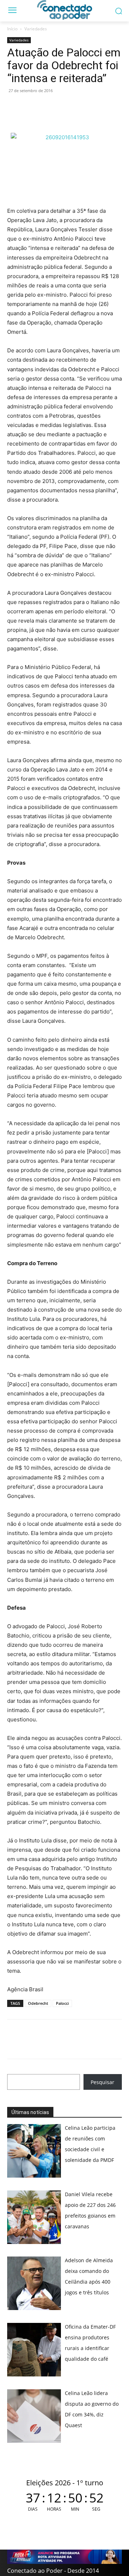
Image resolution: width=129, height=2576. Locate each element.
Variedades (36, 29)
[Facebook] (31, 107)
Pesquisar (102, 2082)
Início (12, 29)
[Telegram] (64, 107)
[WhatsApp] (14, 107)
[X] (47, 107)
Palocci (62, 2003)
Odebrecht (38, 2003)
